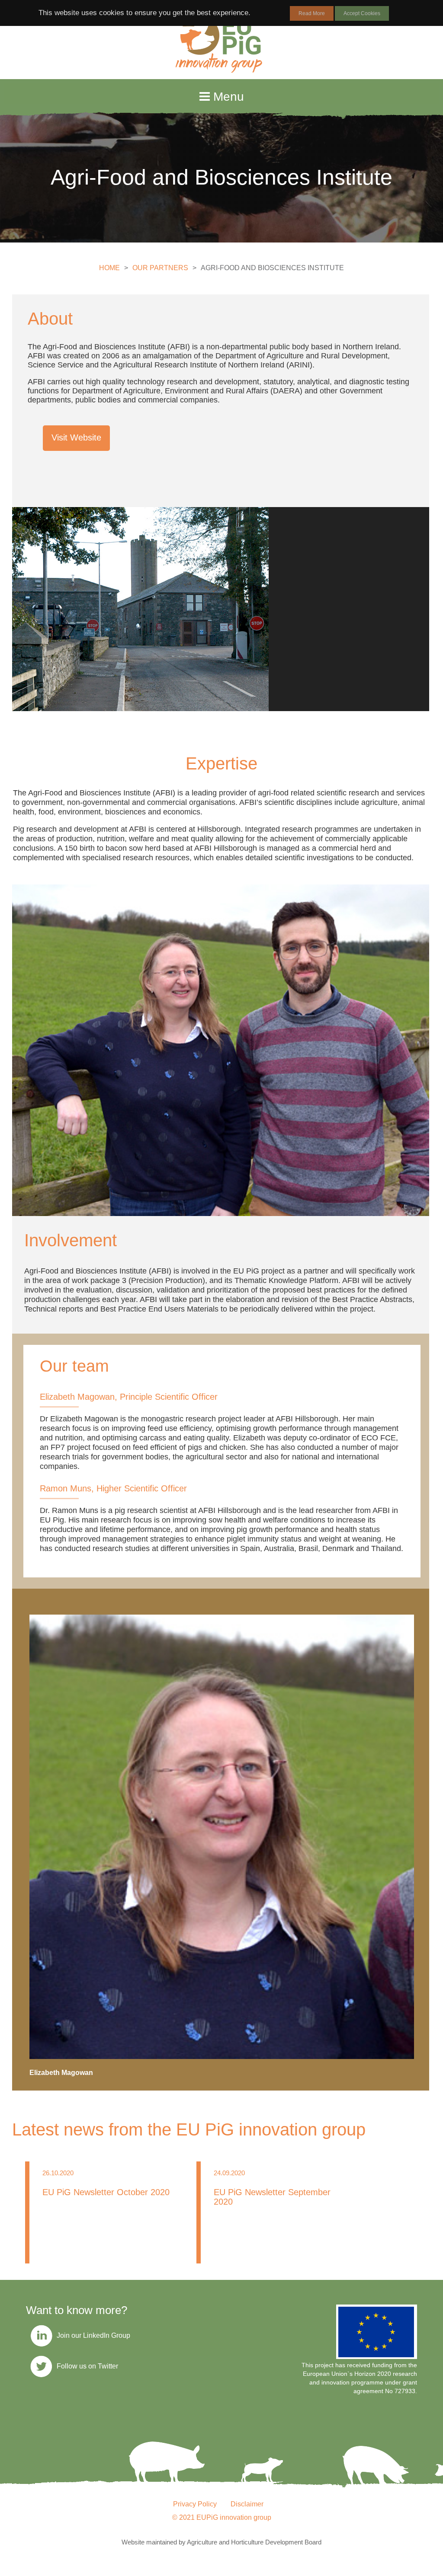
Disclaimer (247, 2504)
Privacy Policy (195, 2504)
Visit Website (76, 437)
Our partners (160, 268)
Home (109, 268)
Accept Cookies (362, 13)
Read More (312, 13)
